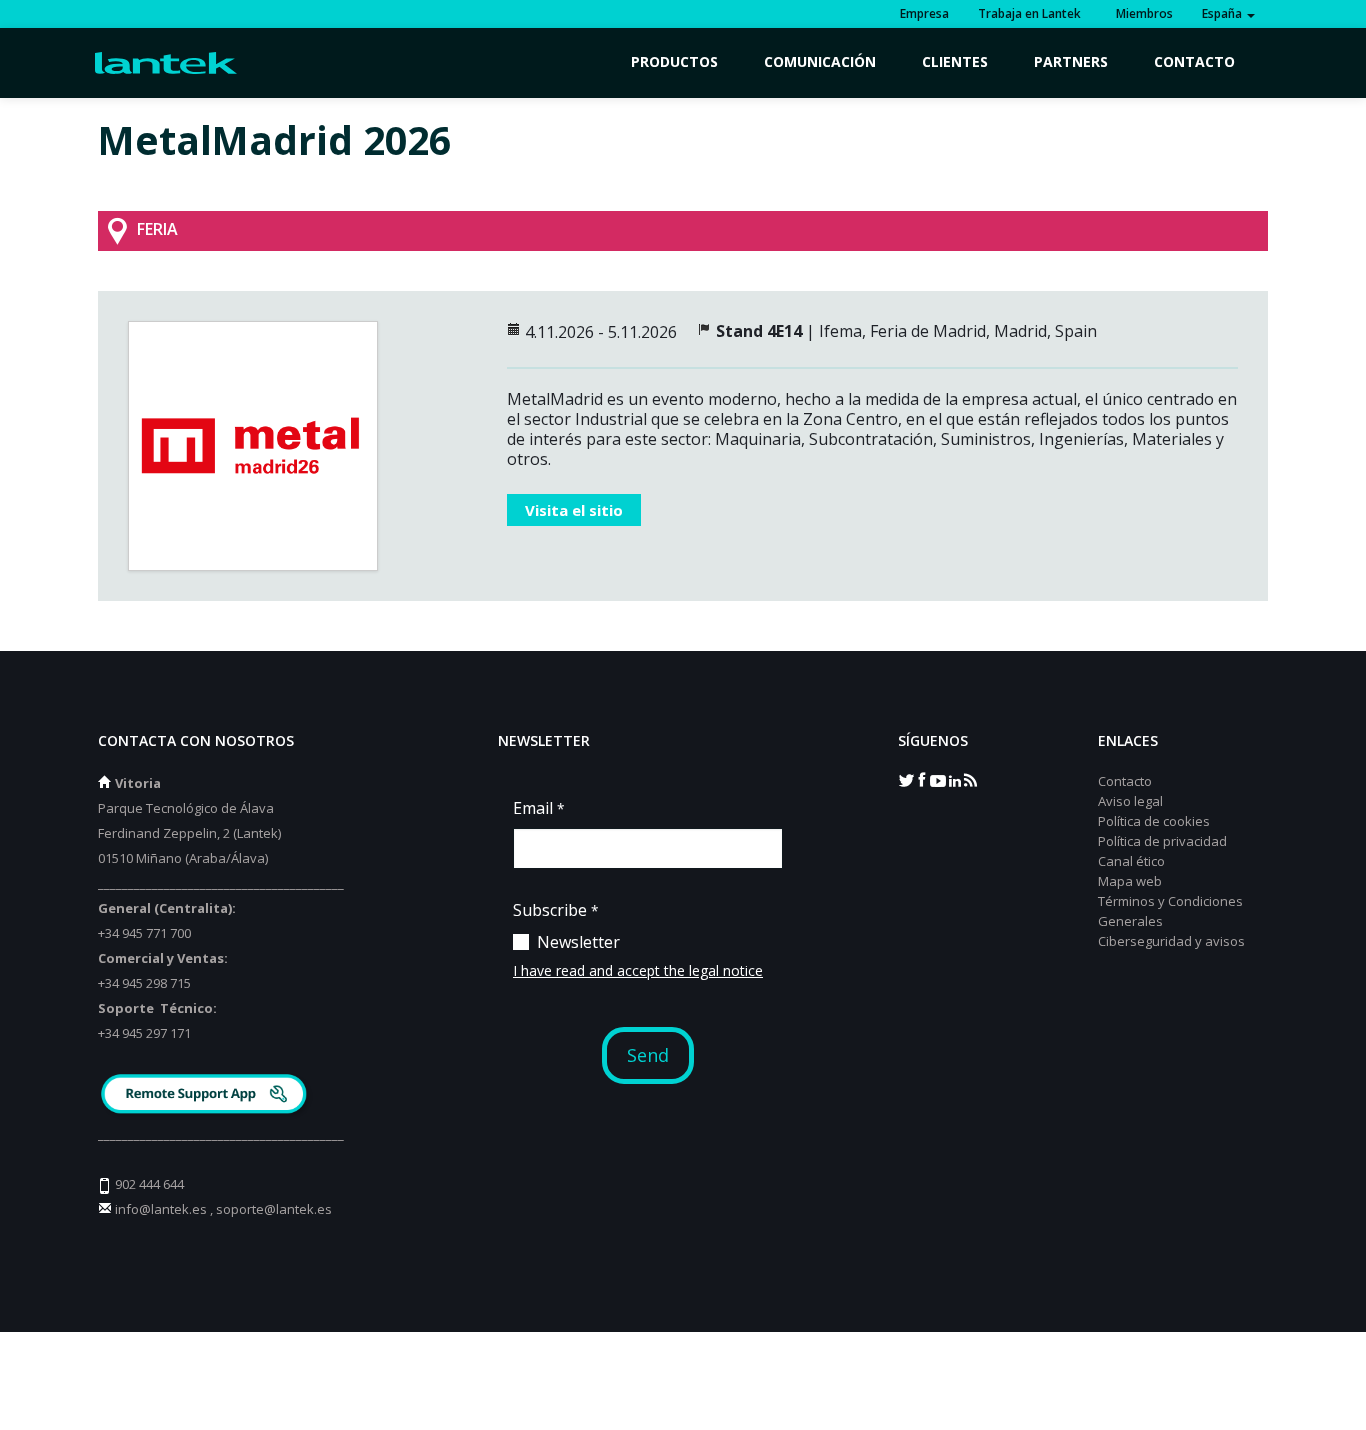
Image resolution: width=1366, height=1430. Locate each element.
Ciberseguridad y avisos (1171, 941)
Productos (674, 61)
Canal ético (1131, 861)
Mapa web (1130, 881)
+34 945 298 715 (144, 983)
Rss (970, 779)
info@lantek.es (161, 1209)
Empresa (924, 13)
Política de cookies (1154, 821)
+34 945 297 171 (144, 1033)
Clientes (955, 61)
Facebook (922, 779)
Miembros (1141, 13)
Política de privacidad (1162, 841)
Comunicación (820, 61)
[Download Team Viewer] (206, 1096)
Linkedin (954, 779)
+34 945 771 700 (144, 933)
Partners (1071, 61)
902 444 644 (149, 1184)
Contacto (1194, 61)
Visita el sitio (574, 510)
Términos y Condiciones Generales (1170, 911)
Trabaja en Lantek (1029, 13)
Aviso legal (1130, 801)
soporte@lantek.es (274, 1209)
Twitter (906, 779)
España (1223, 13)
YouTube (938, 779)
